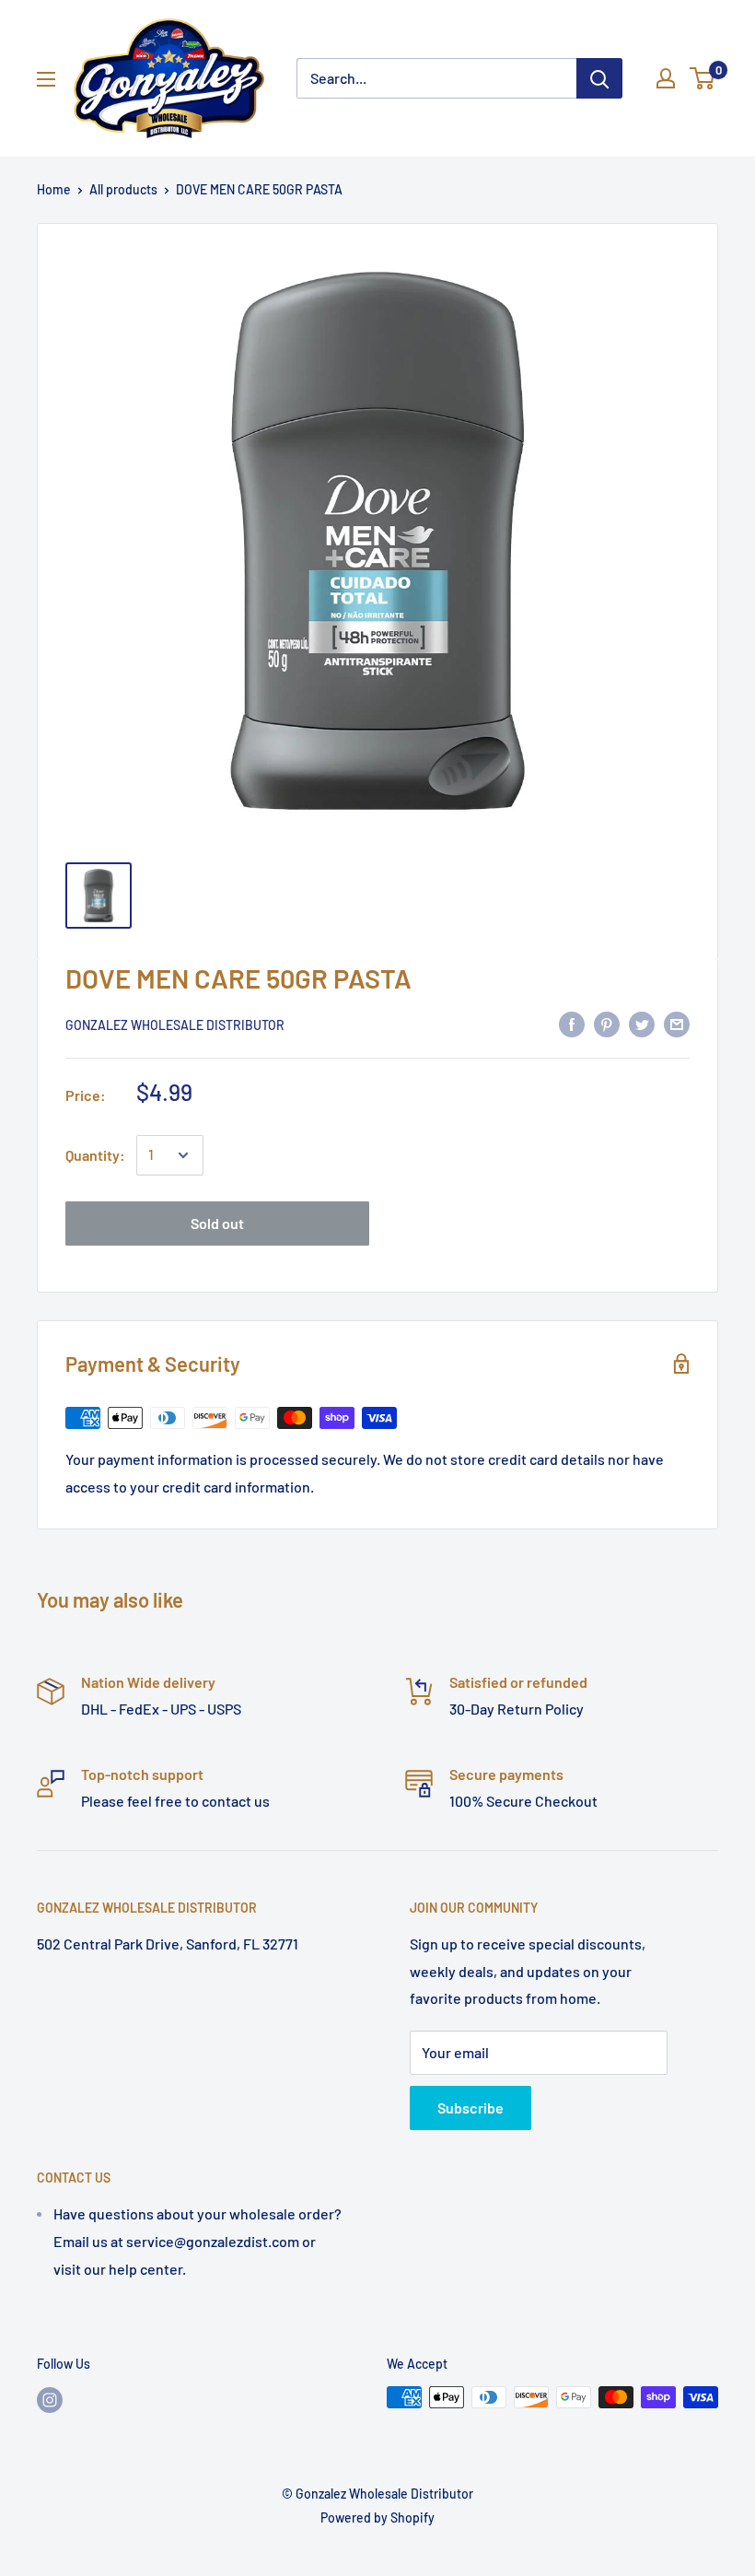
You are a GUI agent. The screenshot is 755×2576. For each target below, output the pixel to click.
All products (123, 189)
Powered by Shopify (377, 2517)
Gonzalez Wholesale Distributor (175, 1025)
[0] (703, 78)
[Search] (599, 78)
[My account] (666, 78)
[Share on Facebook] (572, 1023)
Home (54, 189)
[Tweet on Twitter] (642, 1023)
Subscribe (470, 2108)
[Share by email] (677, 1023)
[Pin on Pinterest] (607, 1023)
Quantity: (95, 1155)
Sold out (217, 1223)
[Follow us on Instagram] (50, 2399)
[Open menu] (46, 79)
